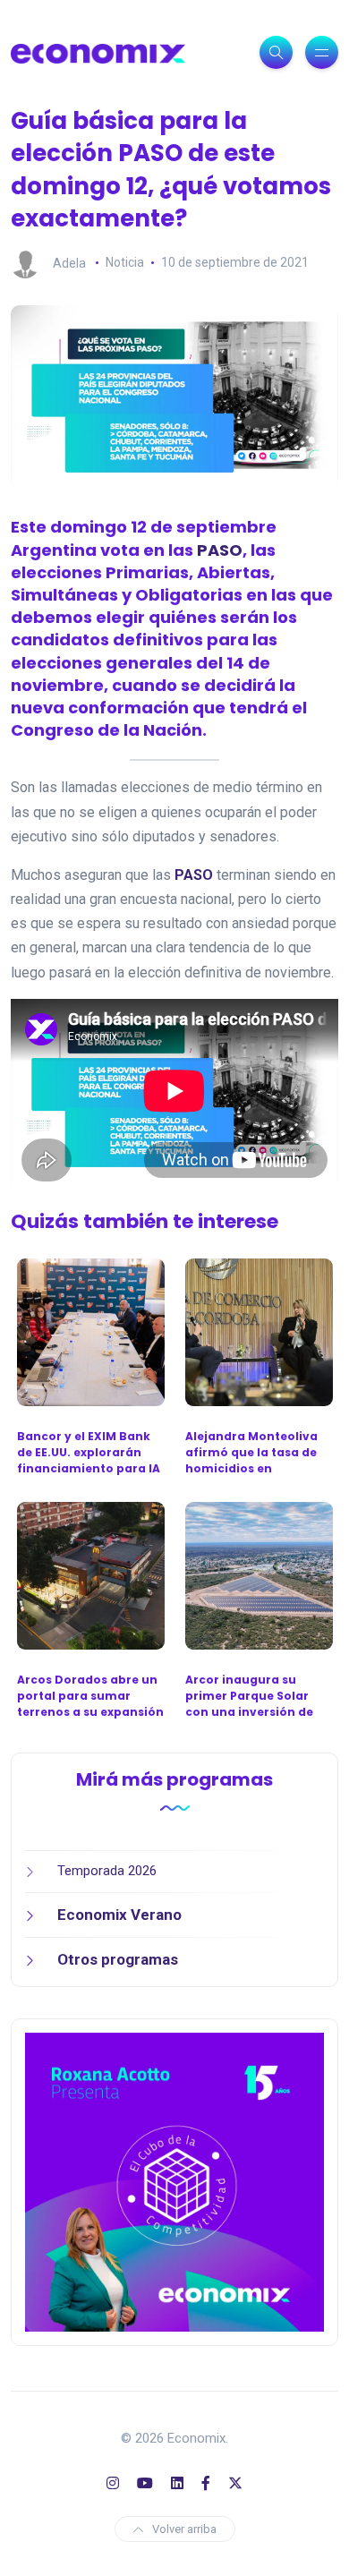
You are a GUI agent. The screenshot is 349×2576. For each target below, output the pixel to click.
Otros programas (118, 1959)
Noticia (125, 262)
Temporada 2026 (107, 1871)
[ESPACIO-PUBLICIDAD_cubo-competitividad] (174, 2181)
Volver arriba (184, 2529)
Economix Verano (119, 1915)
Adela (69, 262)
